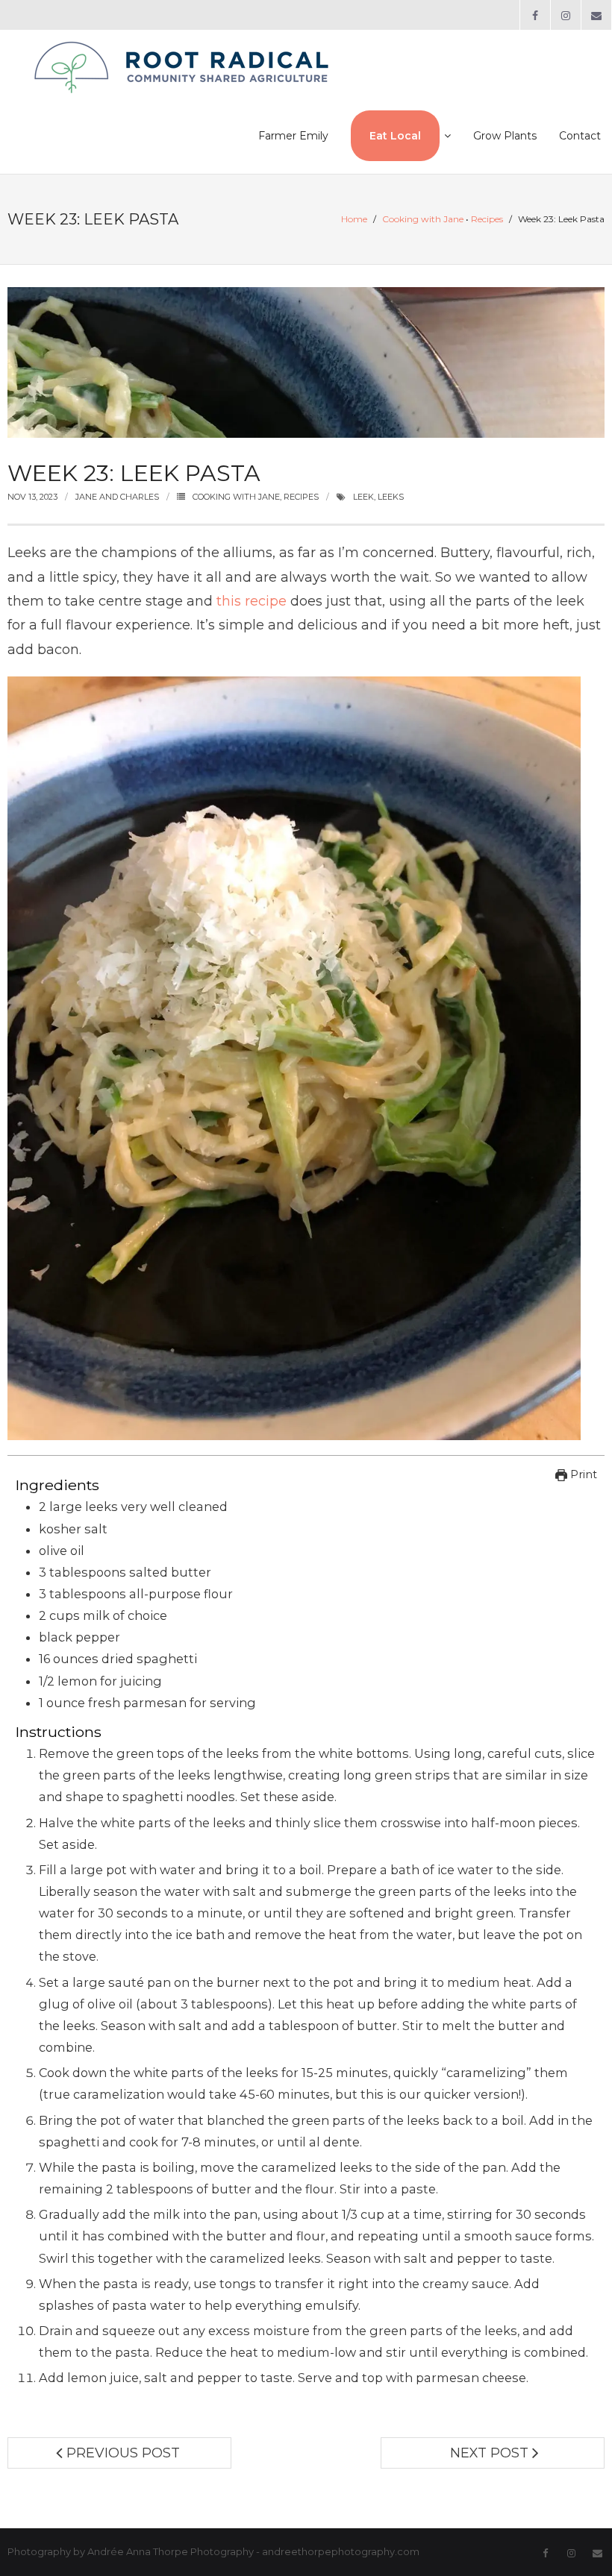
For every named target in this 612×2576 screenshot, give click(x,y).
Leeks (391, 497)
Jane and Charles (117, 497)
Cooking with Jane (423, 219)
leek (363, 497)
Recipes (487, 219)
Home (354, 219)
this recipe (252, 601)
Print (582, 1474)
